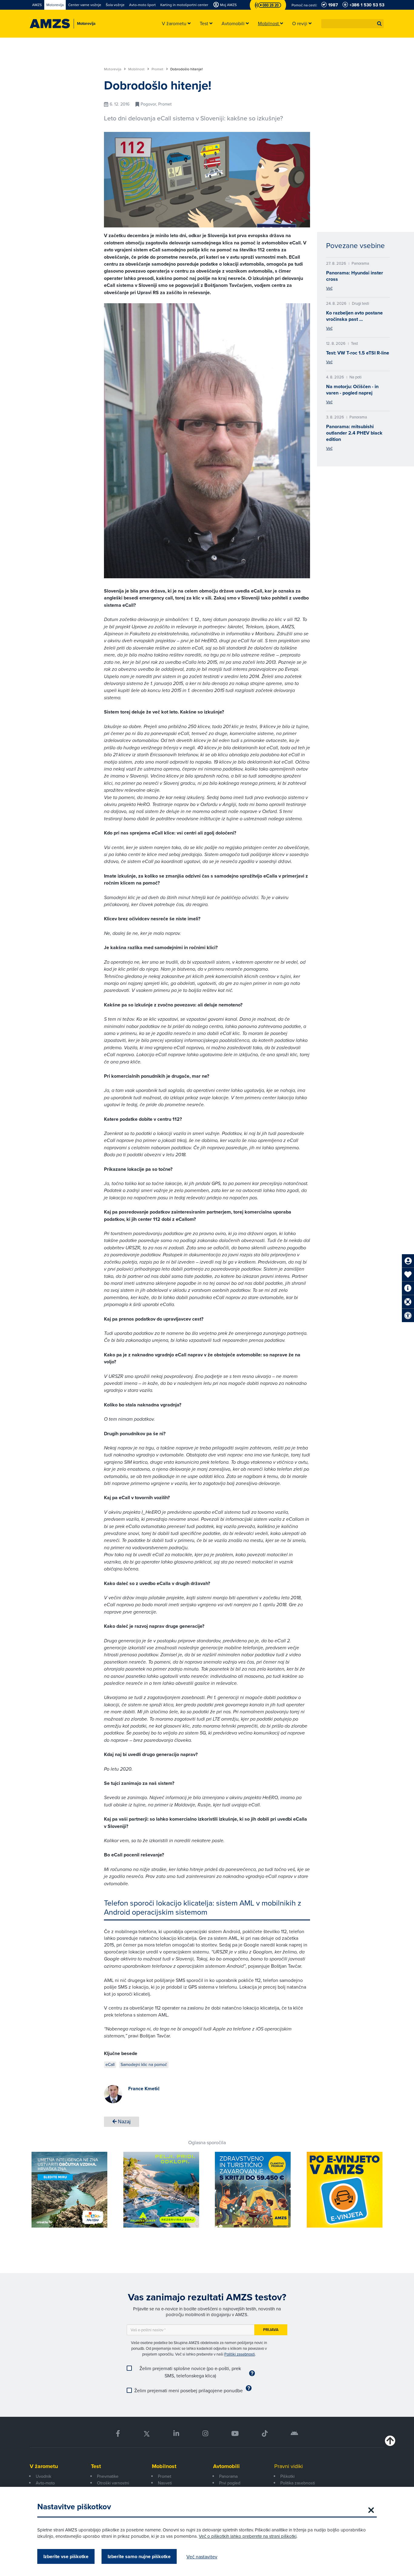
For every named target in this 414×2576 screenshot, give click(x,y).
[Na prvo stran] (50, 24)
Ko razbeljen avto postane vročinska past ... (354, 316)
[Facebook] (118, 2434)
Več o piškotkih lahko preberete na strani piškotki (248, 2536)
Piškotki (287, 2476)
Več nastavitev (202, 2557)
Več (329, 288)
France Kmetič (144, 2089)
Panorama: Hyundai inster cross (355, 276)
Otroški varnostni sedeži (113, 2486)
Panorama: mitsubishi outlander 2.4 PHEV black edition (354, 433)
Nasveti (165, 2483)
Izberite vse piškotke (66, 2556)
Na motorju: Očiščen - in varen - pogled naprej (352, 390)
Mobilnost (137, 69)
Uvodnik (43, 2476)
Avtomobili (226, 2466)
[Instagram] (205, 2434)
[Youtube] (235, 2434)
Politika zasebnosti (298, 2483)
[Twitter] (147, 2434)
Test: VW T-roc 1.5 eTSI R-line (358, 353)
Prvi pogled (230, 2483)
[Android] (294, 2434)
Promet (158, 69)
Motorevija (113, 69)
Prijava (271, 2330)
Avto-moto (45, 2483)
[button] (379, 24)
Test (96, 2466)
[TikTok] (265, 2434)
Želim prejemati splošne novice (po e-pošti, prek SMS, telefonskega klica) (190, 2372)
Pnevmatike (108, 2476)
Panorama (228, 2476)
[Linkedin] (176, 2434)
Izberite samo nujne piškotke (139, 2556)
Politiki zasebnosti (240, 2354)
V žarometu (44, 2466)
